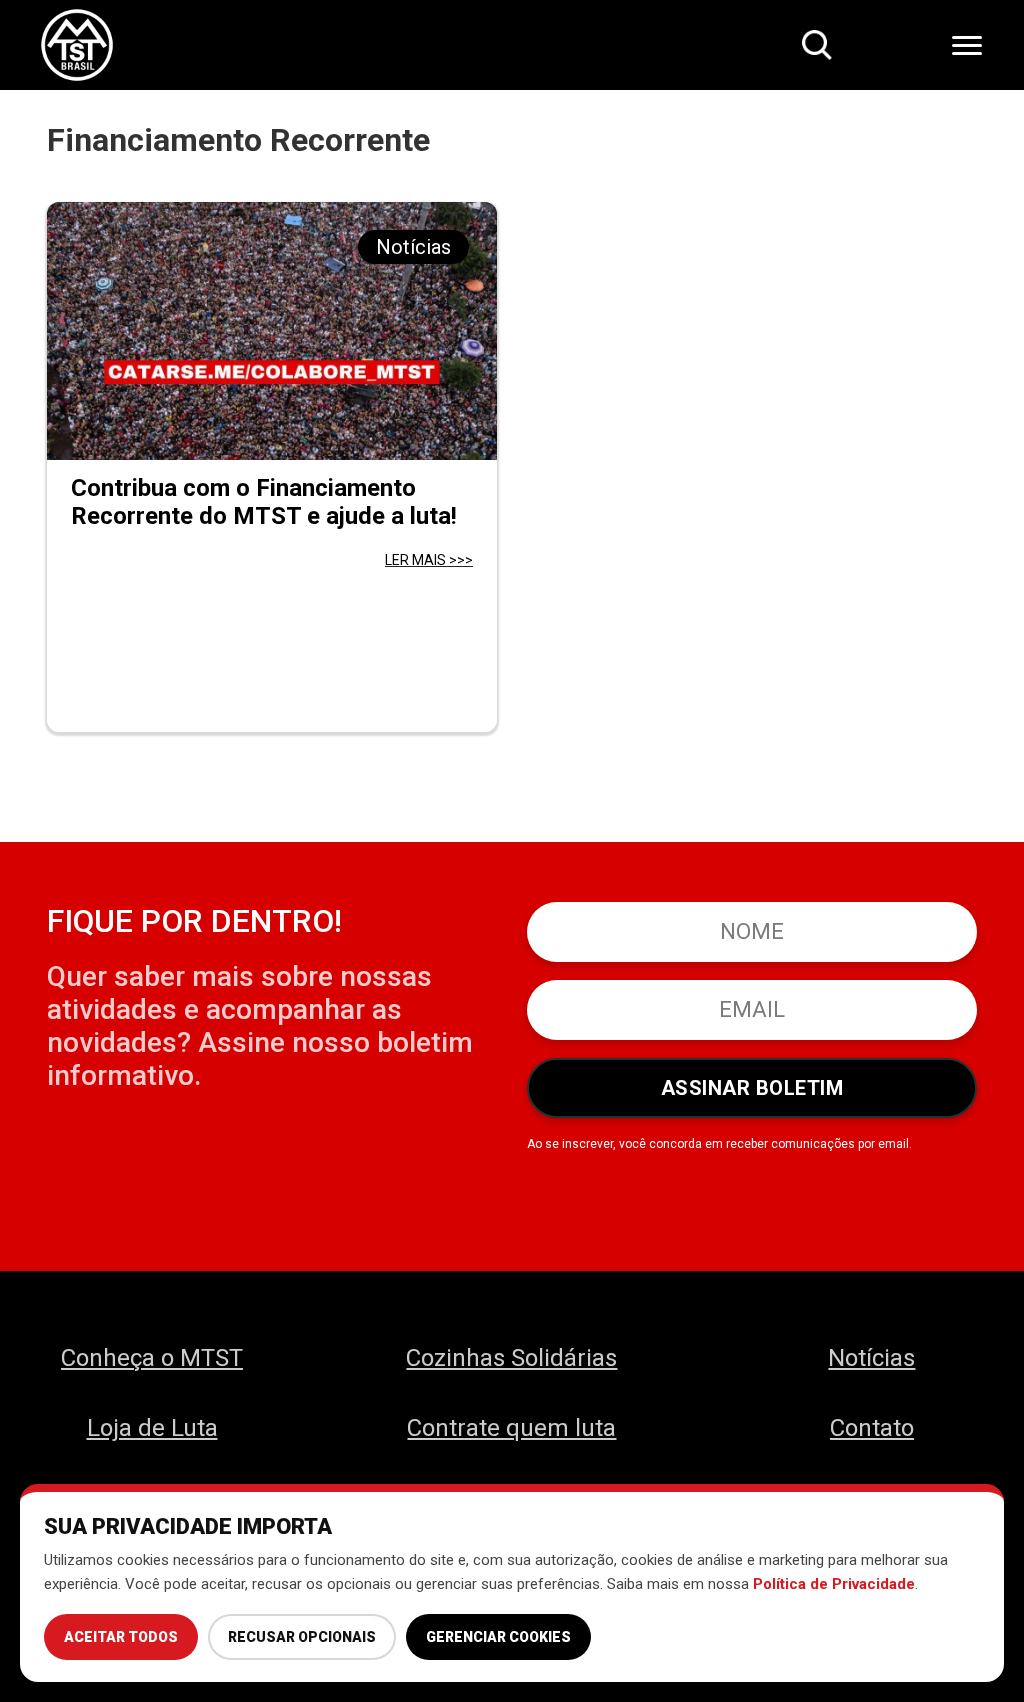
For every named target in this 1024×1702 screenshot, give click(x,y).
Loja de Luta (152, 1428)
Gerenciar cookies (498, 1637)
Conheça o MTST (152, 1358)
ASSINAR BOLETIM (752, 1088)
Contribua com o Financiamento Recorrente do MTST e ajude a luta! (264, 502)
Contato (872, 1428)
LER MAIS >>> (429, 560)
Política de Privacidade (834, 1584)
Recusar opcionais (302, 1637)
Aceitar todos (121, 1637)
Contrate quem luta (511, 1428)
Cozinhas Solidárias (511, 1358)
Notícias (871, 1358)
